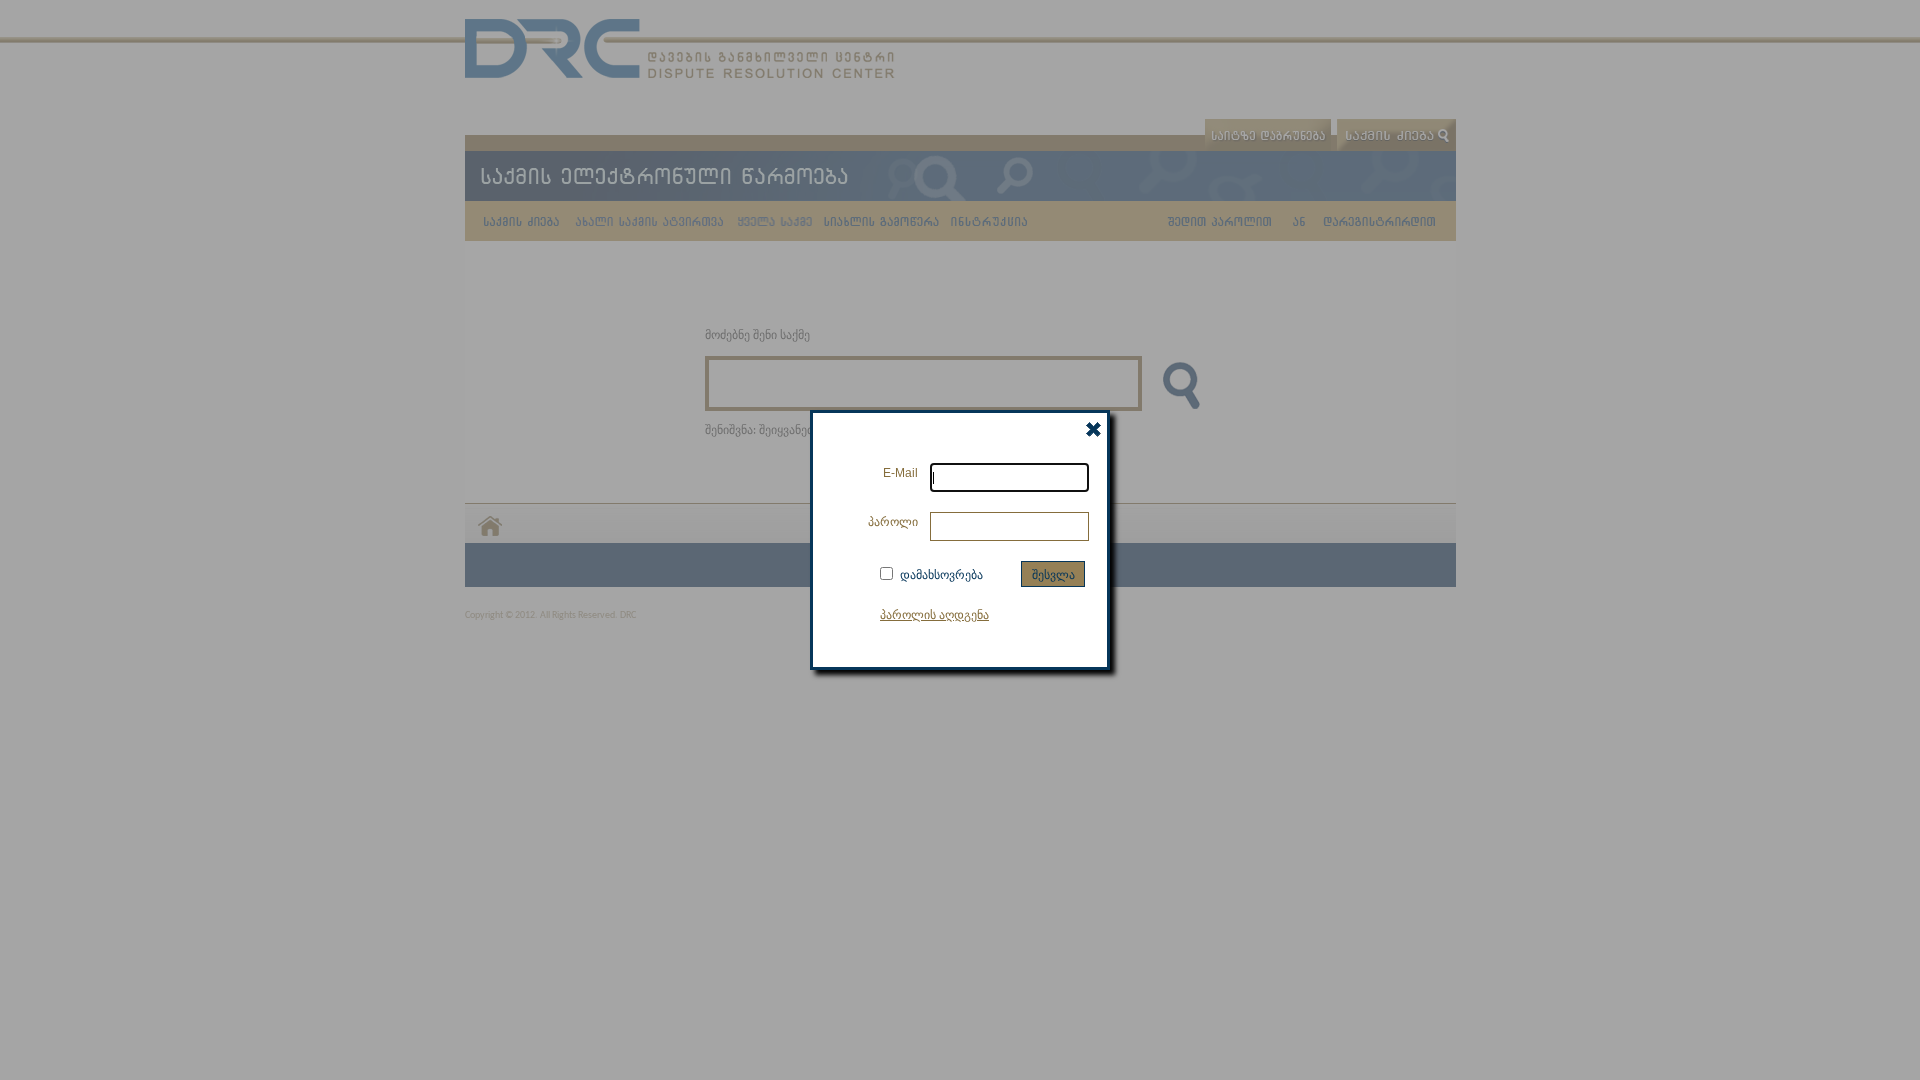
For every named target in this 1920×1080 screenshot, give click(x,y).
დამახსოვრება (941, 574)
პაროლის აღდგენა (934, 614)
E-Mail (900, 473)
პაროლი (893, 522)
